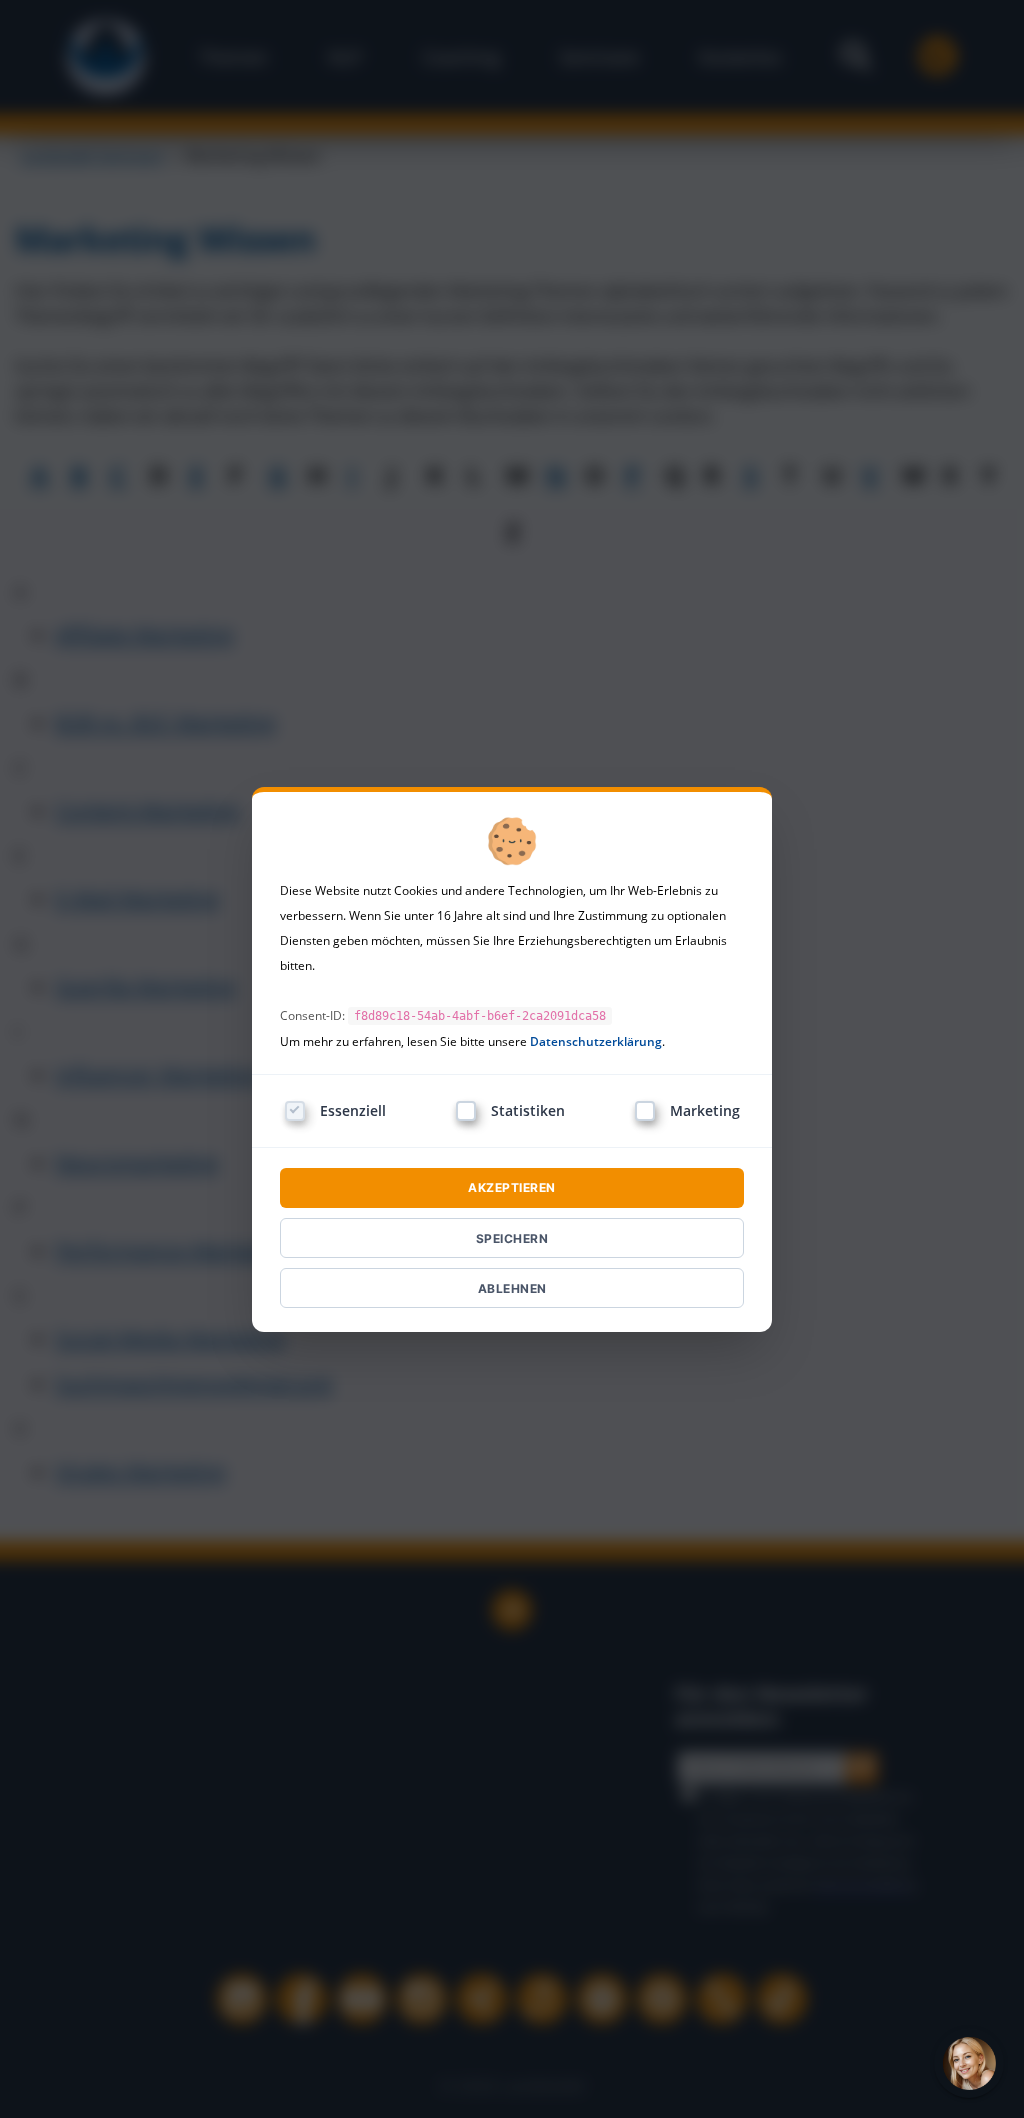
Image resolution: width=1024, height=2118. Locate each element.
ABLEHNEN (512, 1288)
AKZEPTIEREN (512, 1187)
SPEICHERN (512, 1238)
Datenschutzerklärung (596, 1041)
